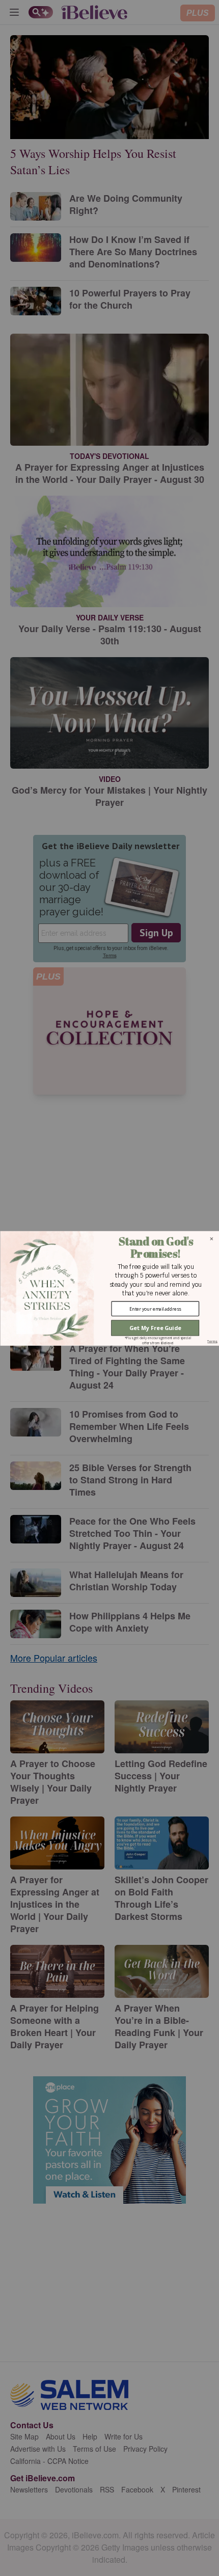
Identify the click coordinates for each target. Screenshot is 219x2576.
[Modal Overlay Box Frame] (109, 1288)
